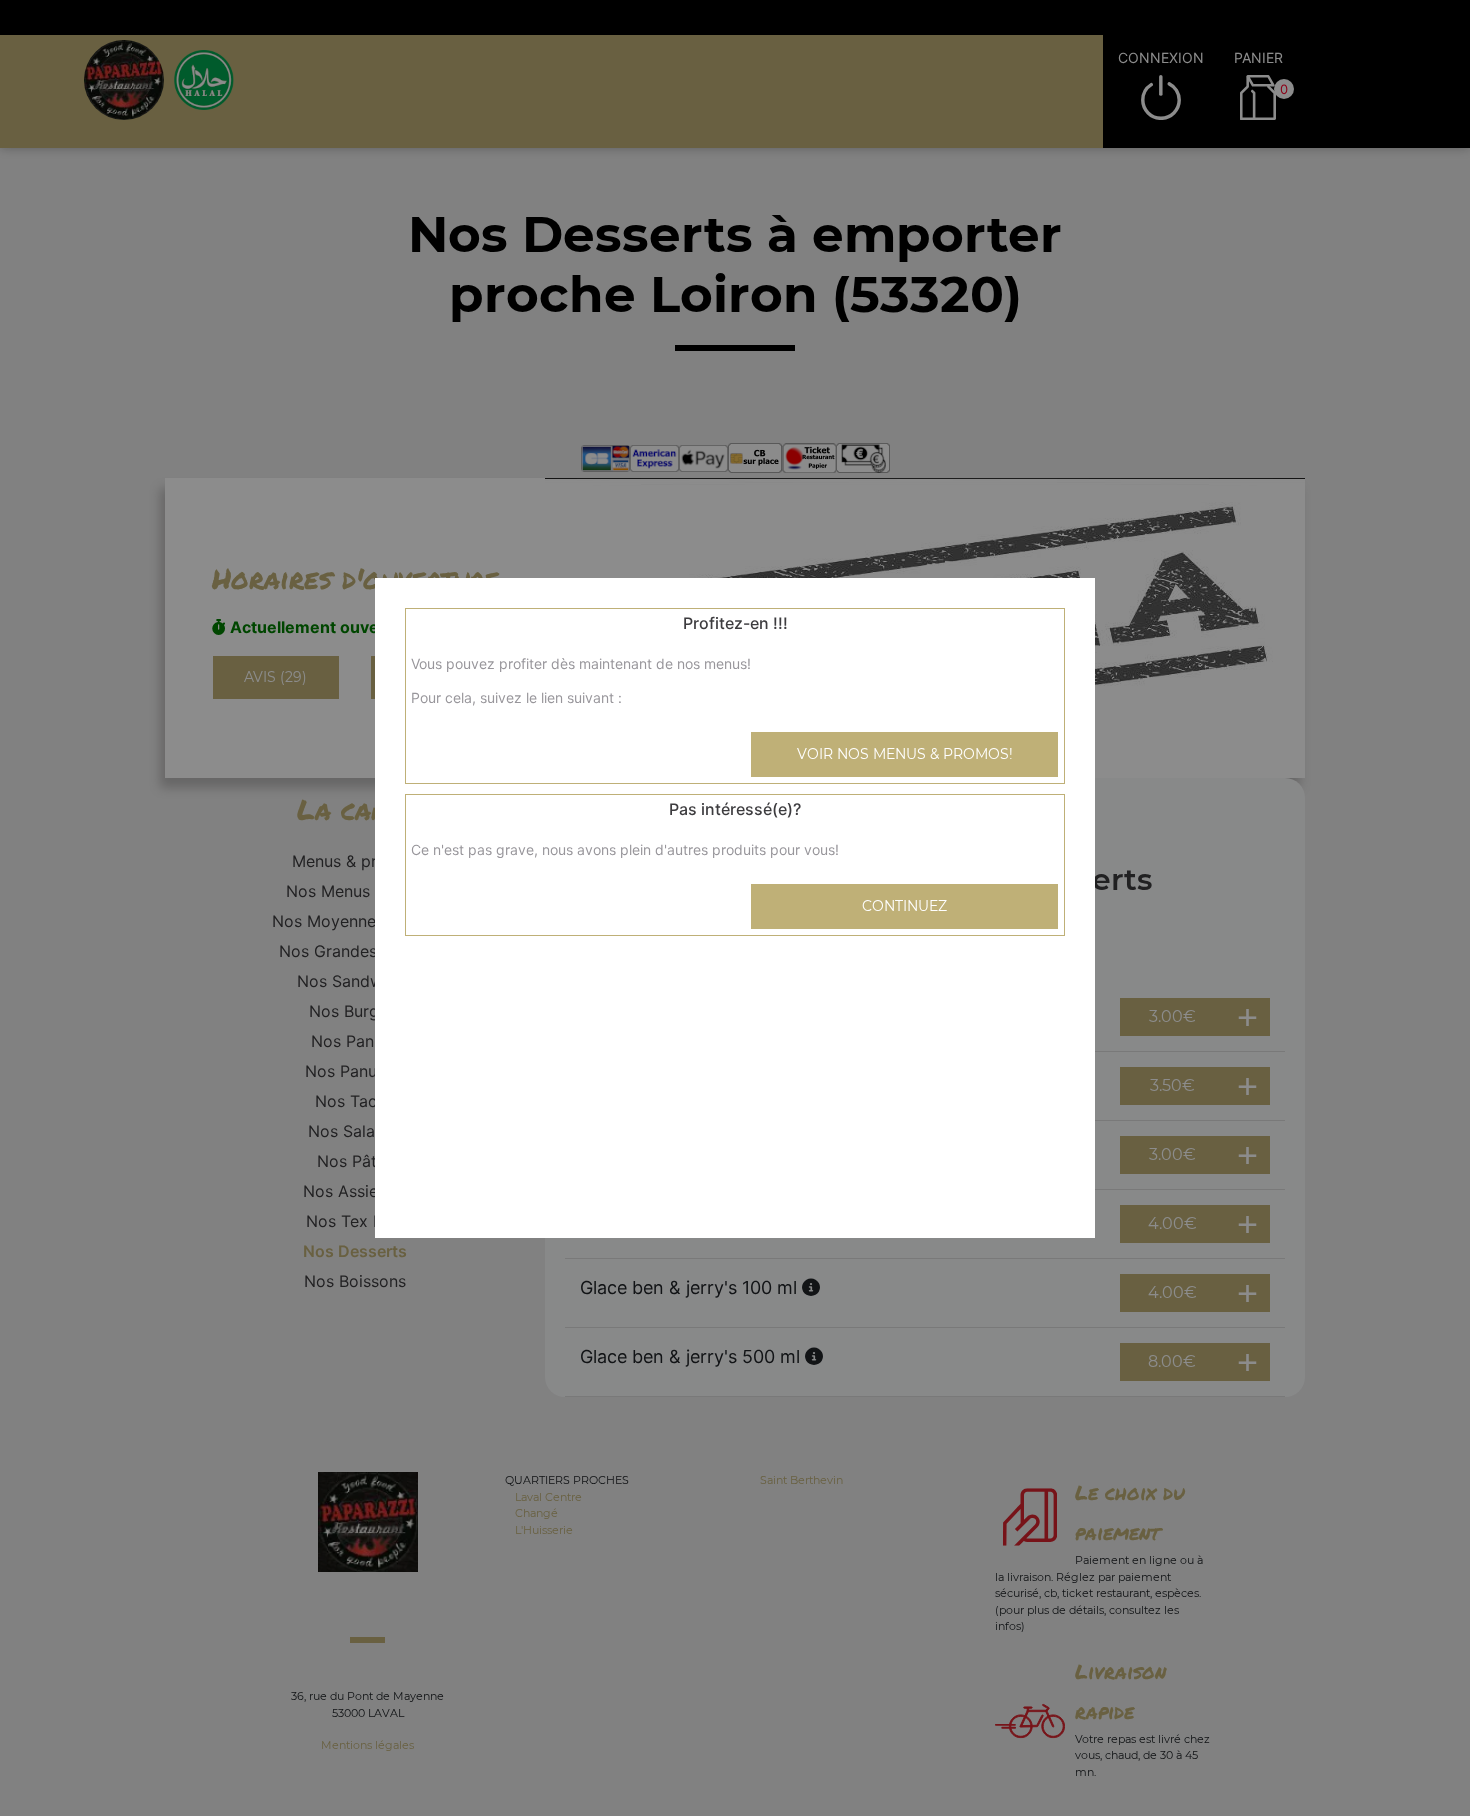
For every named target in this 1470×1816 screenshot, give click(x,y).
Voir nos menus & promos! (905, 754)
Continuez (904, 906)
